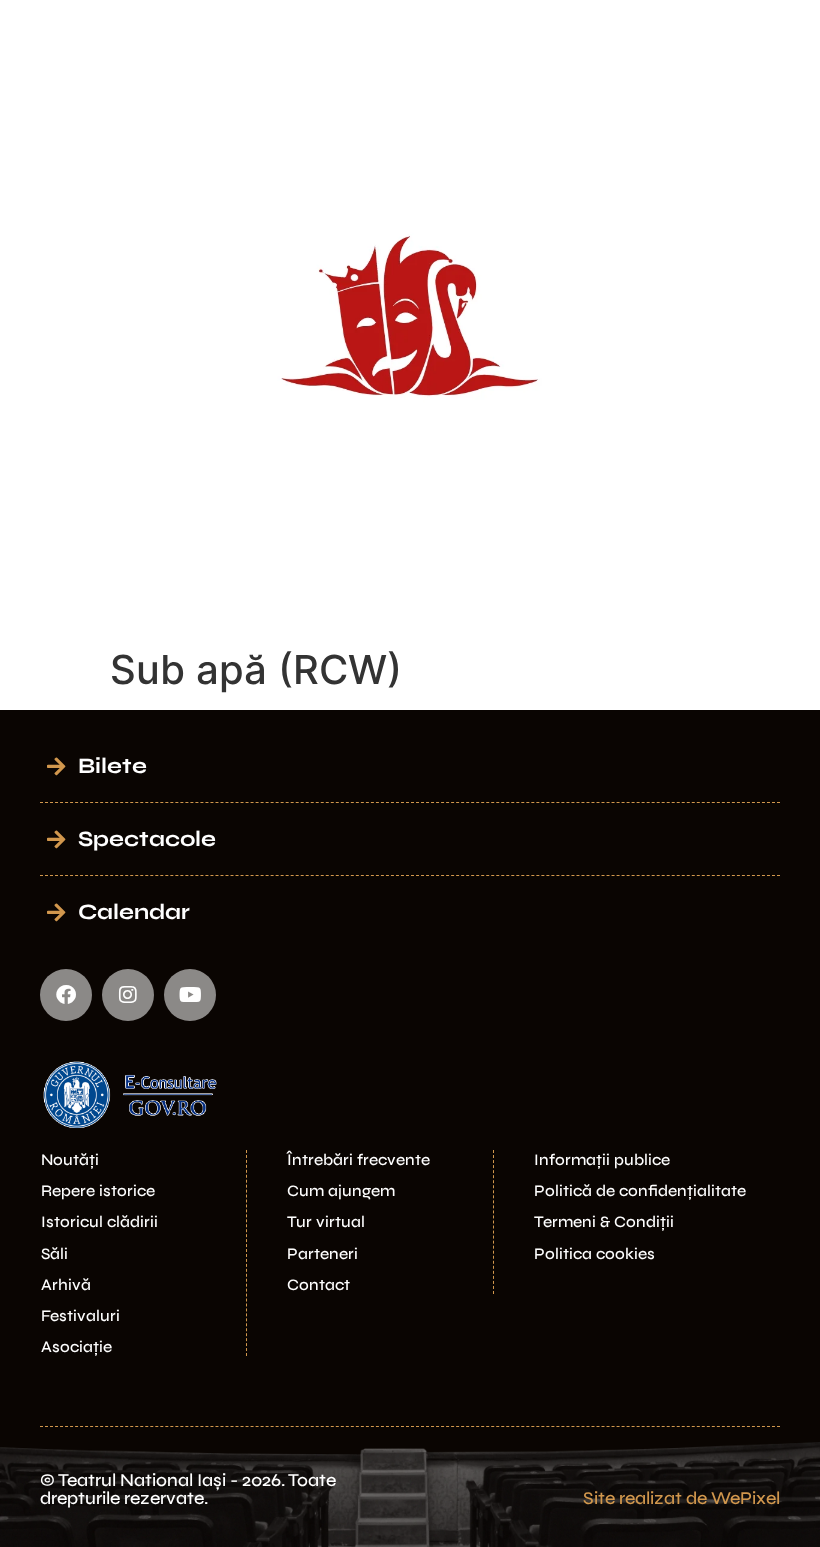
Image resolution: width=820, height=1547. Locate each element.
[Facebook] (66, 995)
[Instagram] (128, 995)
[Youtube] (190, 995)
